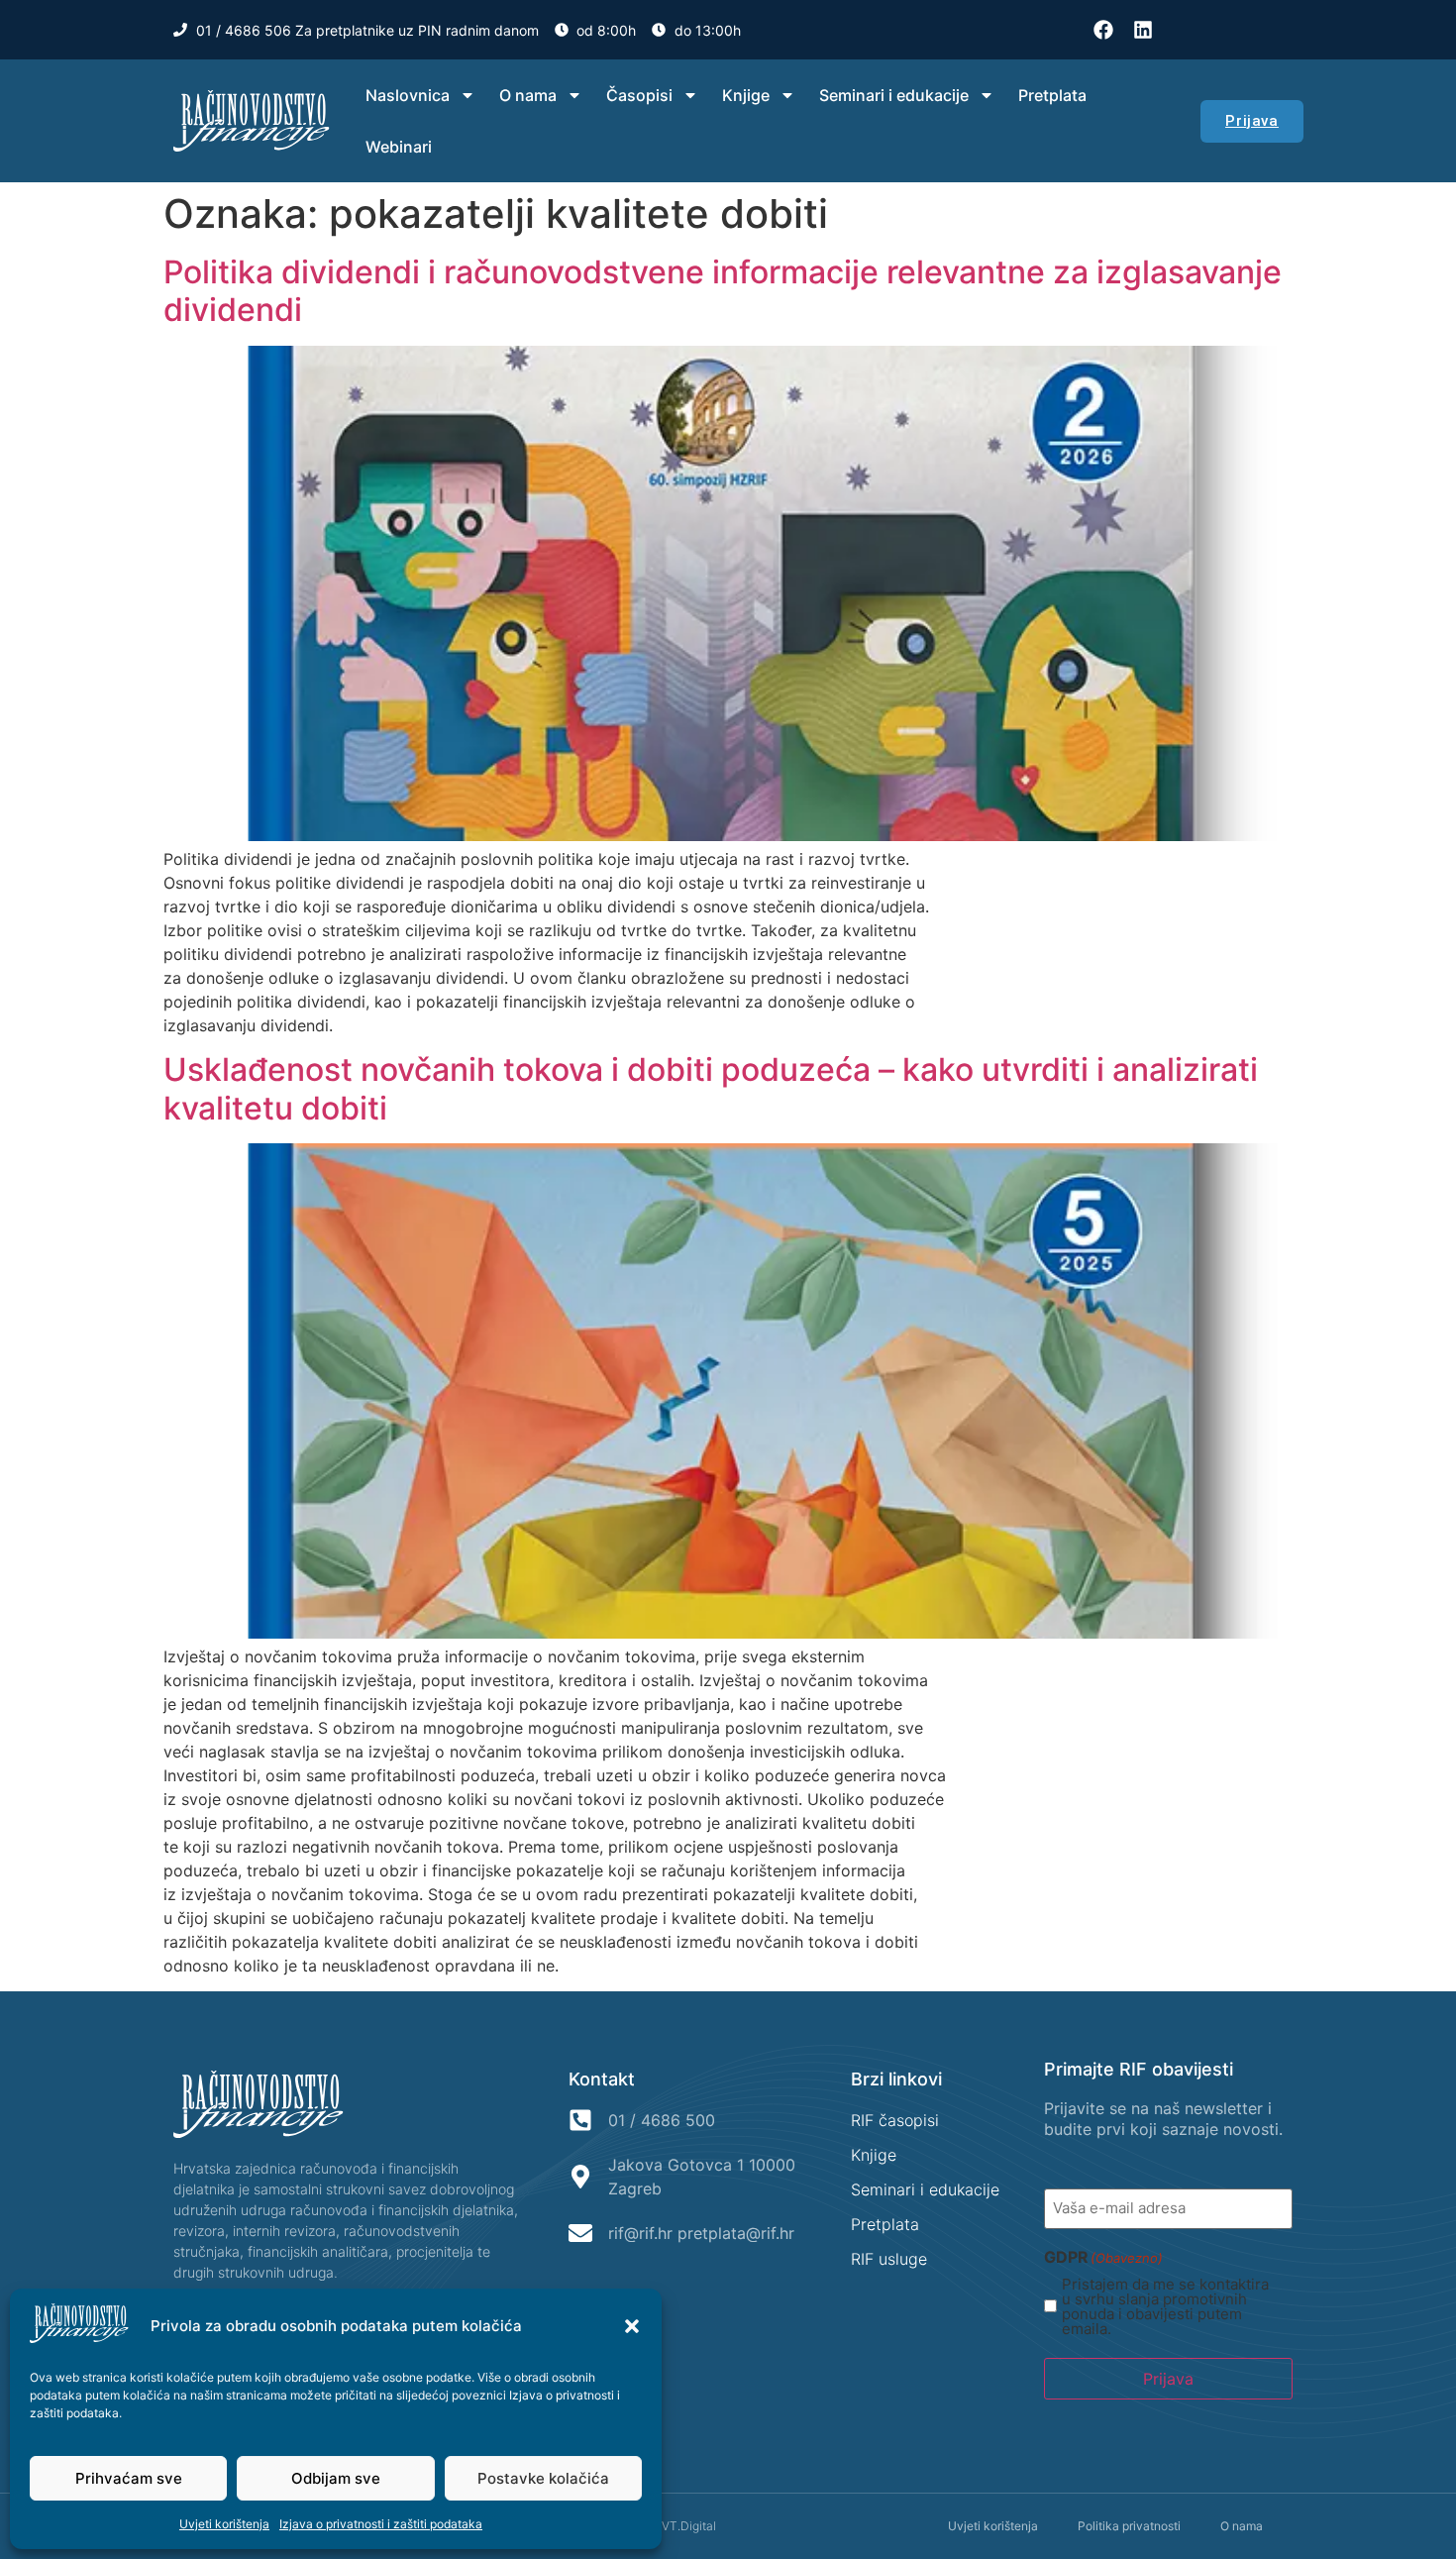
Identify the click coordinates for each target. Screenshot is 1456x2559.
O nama (528, 95)
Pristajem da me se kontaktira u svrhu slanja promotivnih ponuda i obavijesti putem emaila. (1165, 2306)
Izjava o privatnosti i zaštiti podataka (381, 2524)
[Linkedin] (1143, 30)
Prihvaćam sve (129, 2478)
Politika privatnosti (1129, 2526)
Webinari (399, 147)
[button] (632, 2326)
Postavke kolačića (543, 2478)
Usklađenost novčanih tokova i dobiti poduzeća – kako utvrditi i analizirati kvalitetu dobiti (711, 1088)
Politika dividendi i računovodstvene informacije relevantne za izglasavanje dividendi (723, 291)
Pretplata (1052, 95)
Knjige (746, 95)
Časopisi (639, 95)
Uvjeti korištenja (224, 2524)
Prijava (1168, 2379)
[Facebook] (1103, 30)
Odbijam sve (336, 2478)
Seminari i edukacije (894, 95)
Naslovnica (408, 95)
